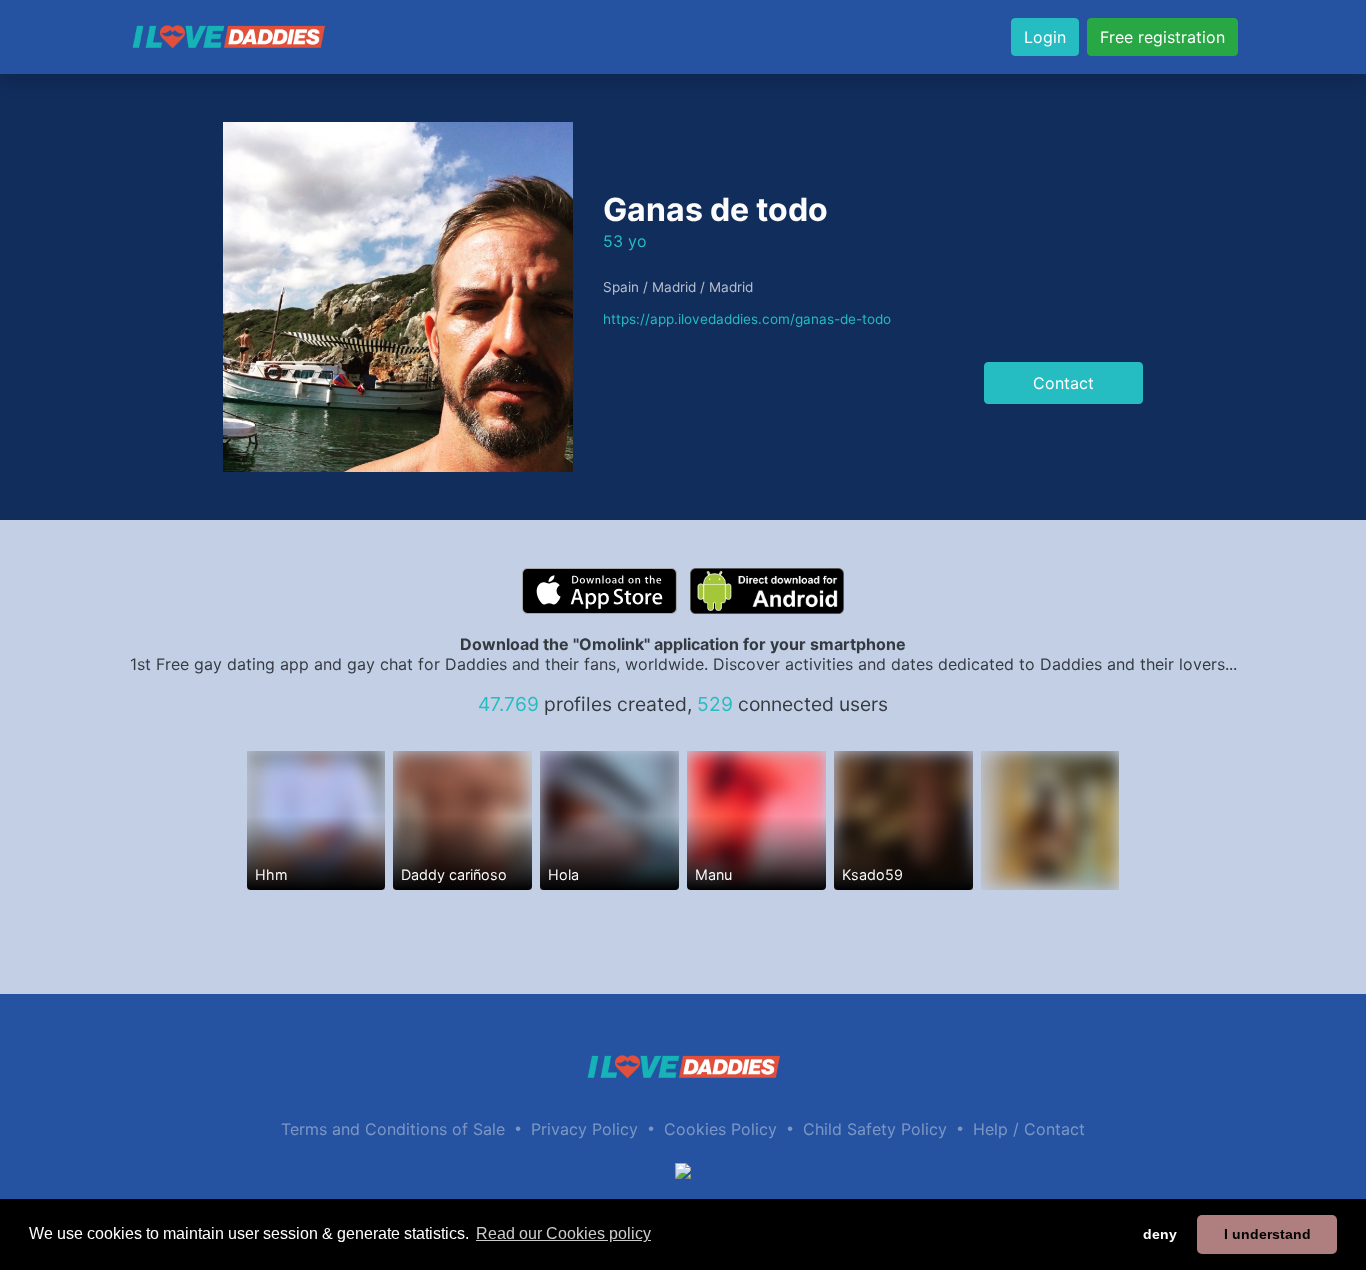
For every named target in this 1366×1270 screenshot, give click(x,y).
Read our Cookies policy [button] (563, 1233)
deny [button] (1160, 1234)
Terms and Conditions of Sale (393, 1129)
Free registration (1162, 37)
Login (1045, 37)
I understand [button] (1267, 1234)
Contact (1063, 383)
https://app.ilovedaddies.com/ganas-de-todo (747, 319)
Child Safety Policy (875, 1129)
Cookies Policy (720, 1129)
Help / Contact (1029, 1129)
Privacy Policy (584, 1129)
